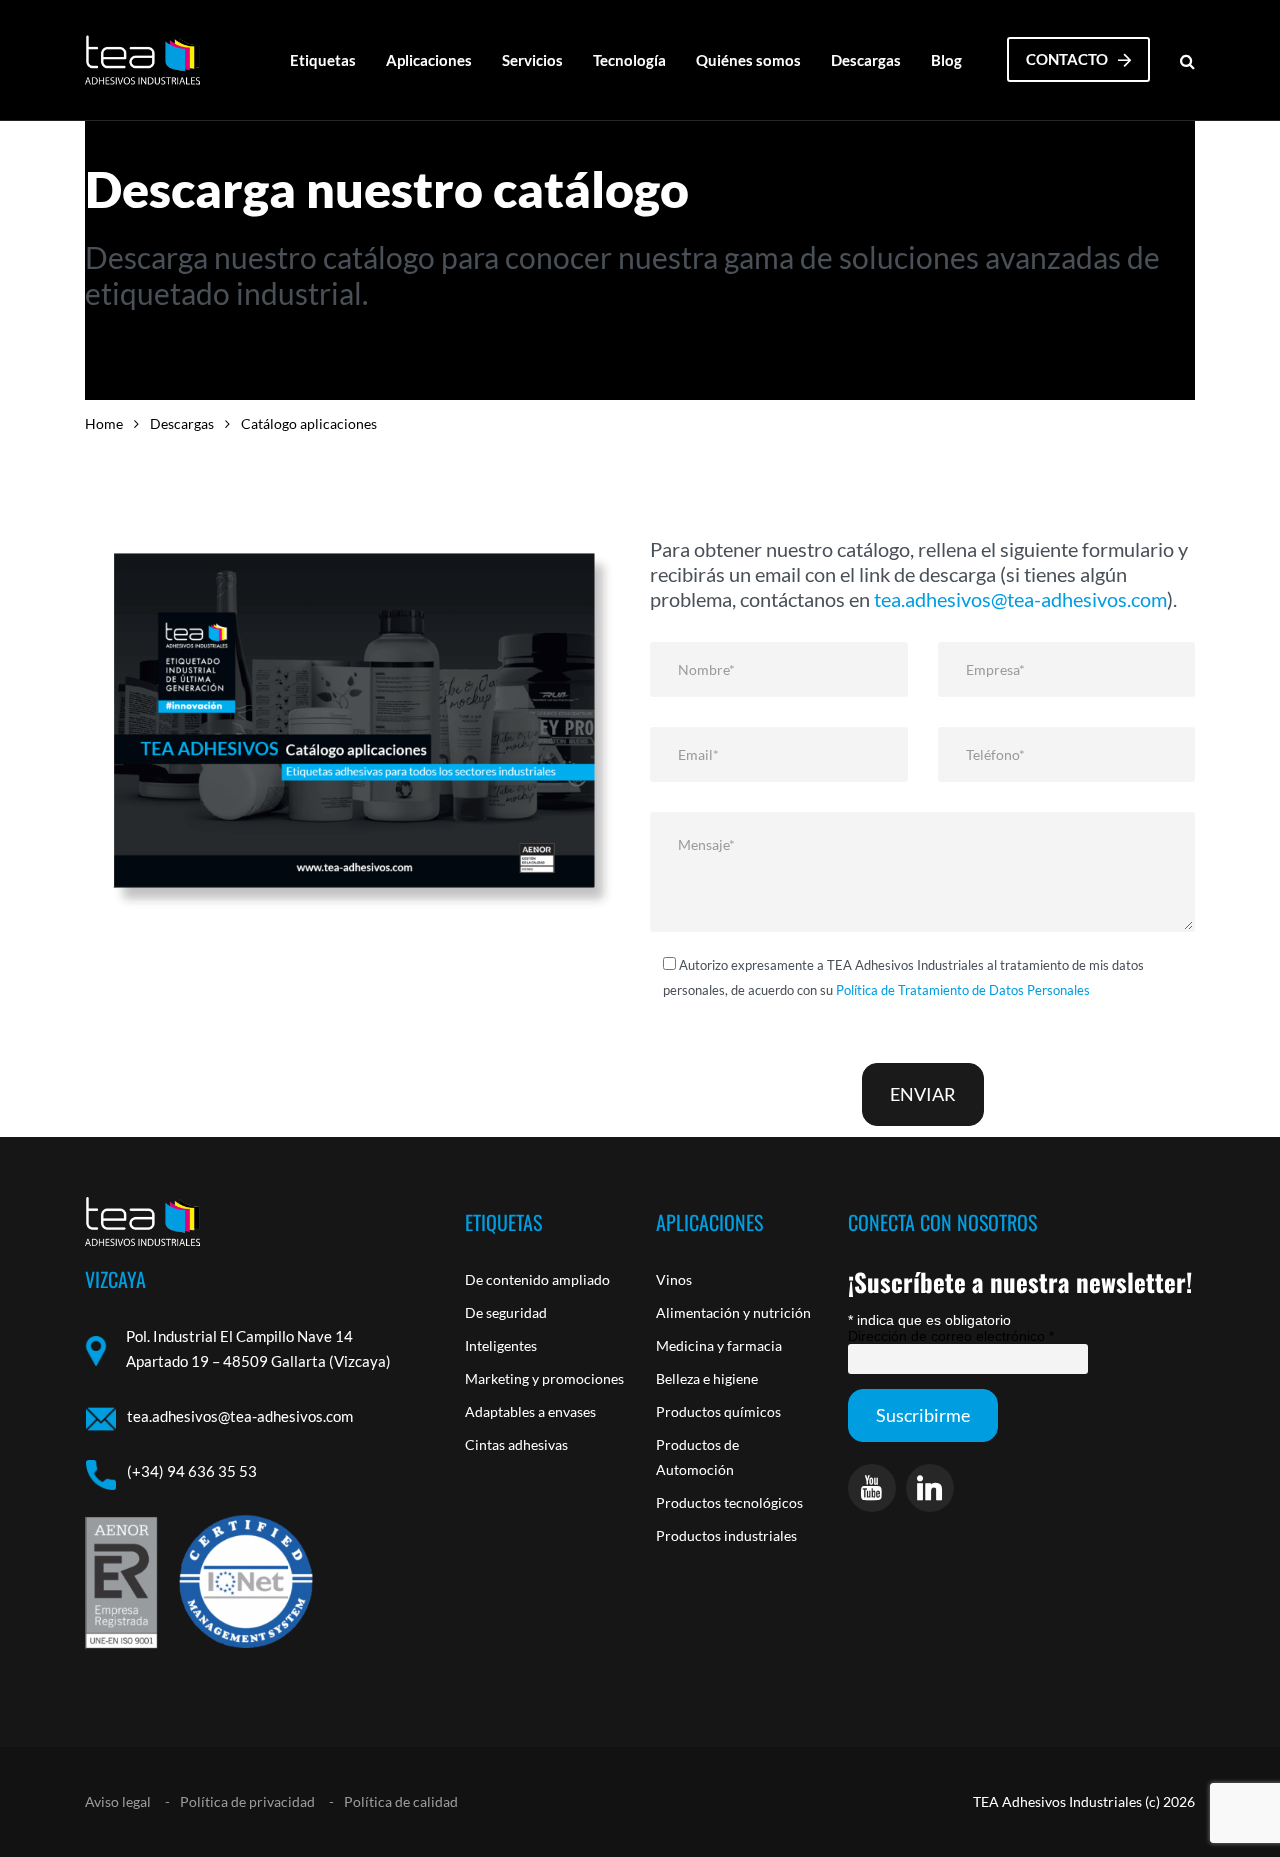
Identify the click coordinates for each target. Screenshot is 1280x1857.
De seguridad (506, 1312)
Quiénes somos (748, 60)
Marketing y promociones (544, 1378)
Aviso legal (118, 1801)
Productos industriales (726, 1535)
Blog (946, 60)
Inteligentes (501, 1345)
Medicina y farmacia (719, 1345)
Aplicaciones (429, 60)
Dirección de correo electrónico (951, 1336)
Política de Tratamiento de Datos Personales (963, 990)
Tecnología (629, 60)
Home (104, 423)
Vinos (674, 1279)
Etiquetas (323, 60)
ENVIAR (923, 1094)
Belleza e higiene (707, 1378)
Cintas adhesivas (516, 1444)
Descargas (866, 60)
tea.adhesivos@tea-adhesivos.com (1020, 599)
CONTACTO (1067, 59)
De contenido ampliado (537, 1279)
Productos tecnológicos (729, 1502)
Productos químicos (718, 1411)
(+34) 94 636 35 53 (192, 1471)
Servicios (532, 60)
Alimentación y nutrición (733, 1312)
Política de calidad (401, 1801)
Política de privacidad (247, 1801)
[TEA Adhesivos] (142, 60)
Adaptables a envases (530, 1411)
